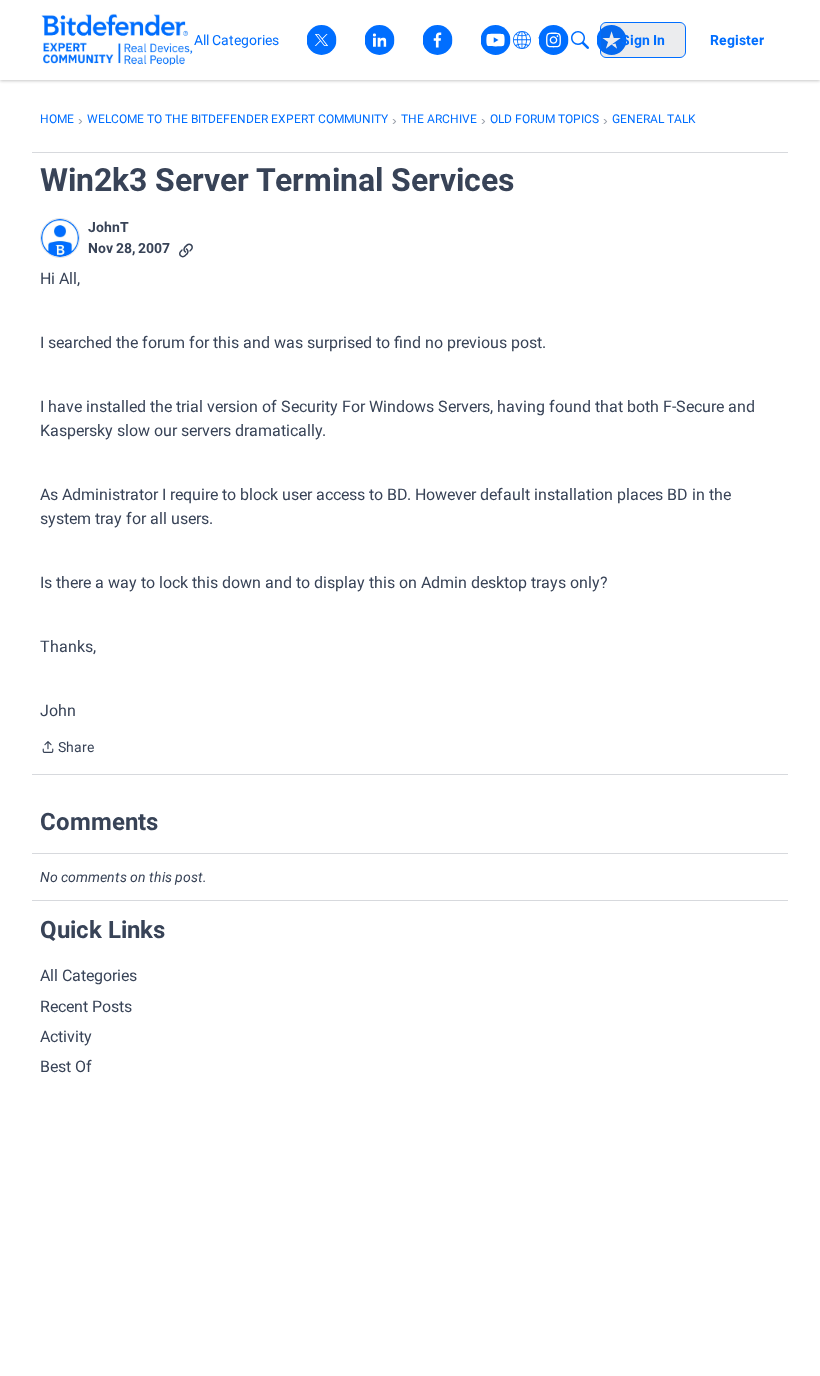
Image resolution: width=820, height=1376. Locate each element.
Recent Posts (86, 1006)
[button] (60, 238)
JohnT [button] (108, 227)
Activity (66, 1036)
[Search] (580, 40)
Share (67, 749)
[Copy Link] (186, 248)
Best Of (66, 1066)
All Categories (88, 975)
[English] (117, 39)
